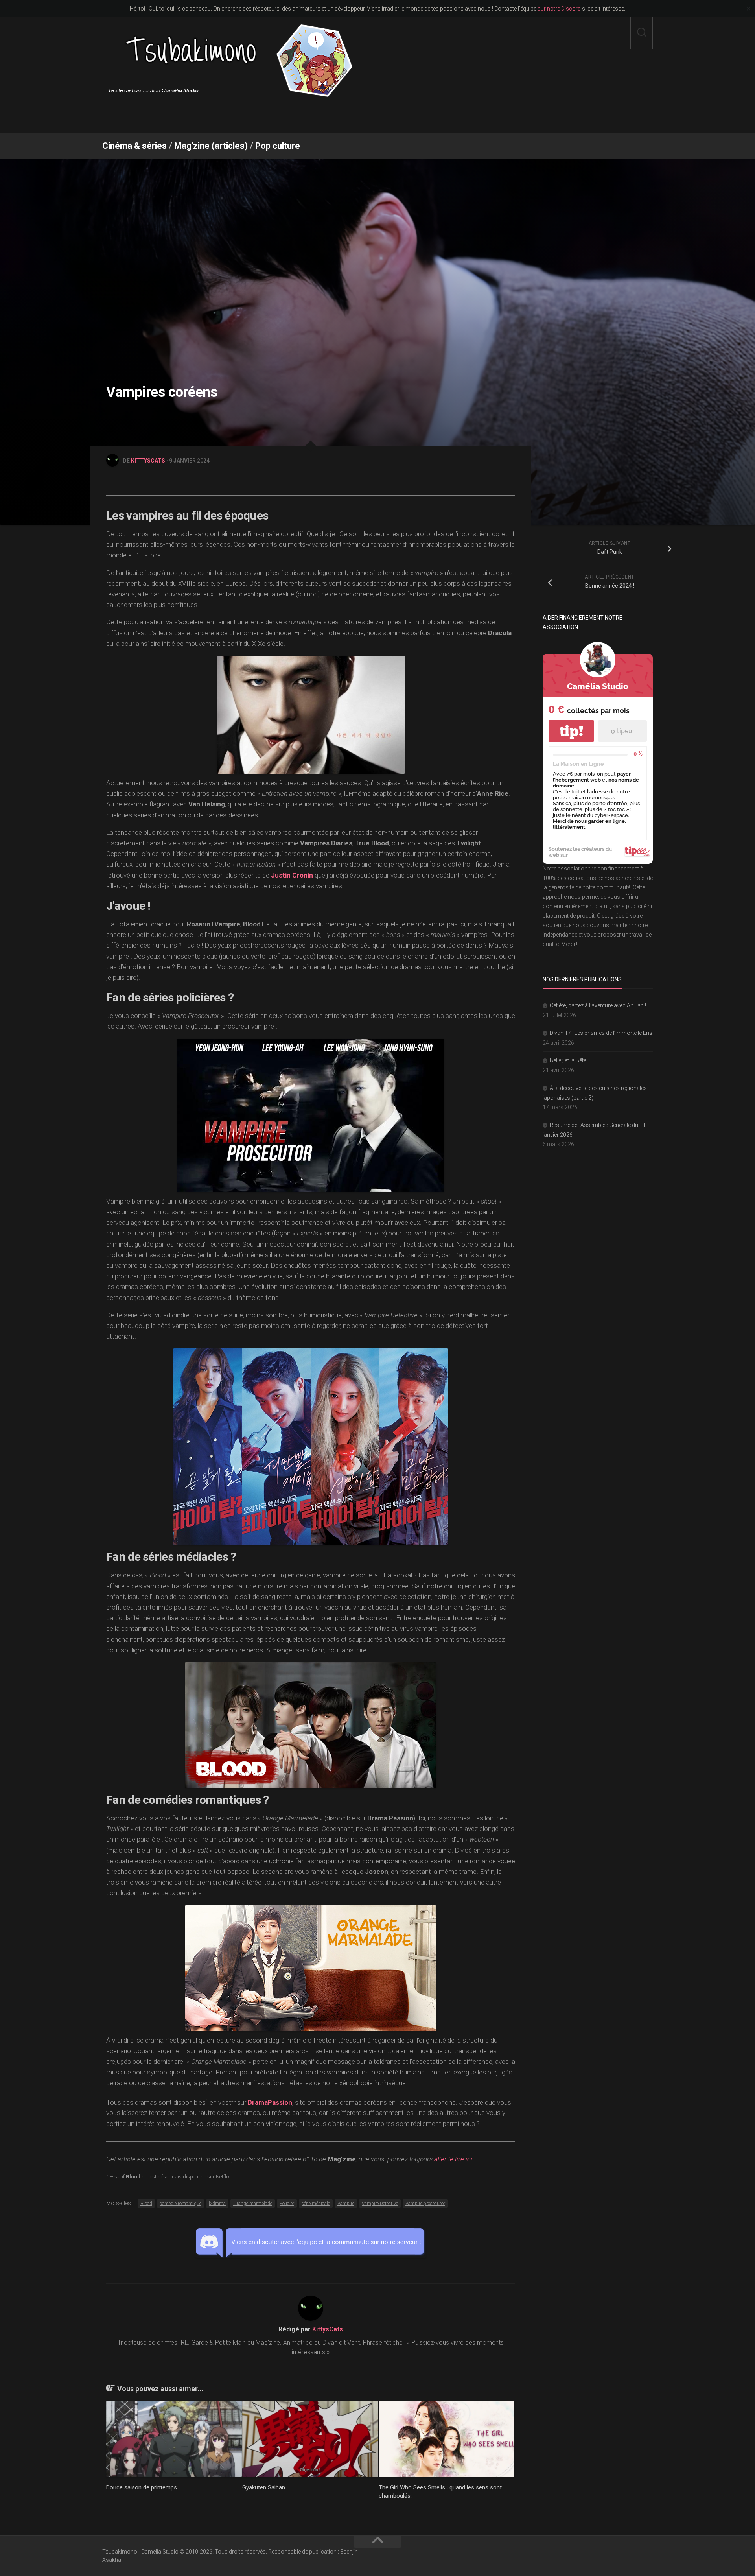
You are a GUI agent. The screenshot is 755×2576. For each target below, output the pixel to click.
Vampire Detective (380, 2204)
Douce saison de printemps (142, 2487)
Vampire (346, 2204)
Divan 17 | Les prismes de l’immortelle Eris (601, 1033)
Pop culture (278, 146)
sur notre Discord (559, 9)
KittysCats (148, 461)
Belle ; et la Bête (568, 1060)
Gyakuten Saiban (264, 2487)
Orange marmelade (253, 2204)
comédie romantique (180, 2204)
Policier (287, 2204)
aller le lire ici (453, 2159)
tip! (571, 731)
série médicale (316, 2204)
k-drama (217, 2204)
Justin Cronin (292, 875)
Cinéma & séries (134, 146)
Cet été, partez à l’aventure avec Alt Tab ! (598, 1005)
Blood (146, 2204)
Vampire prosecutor (425, 2204)
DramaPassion (270, 2102)
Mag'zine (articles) (211, 146)
